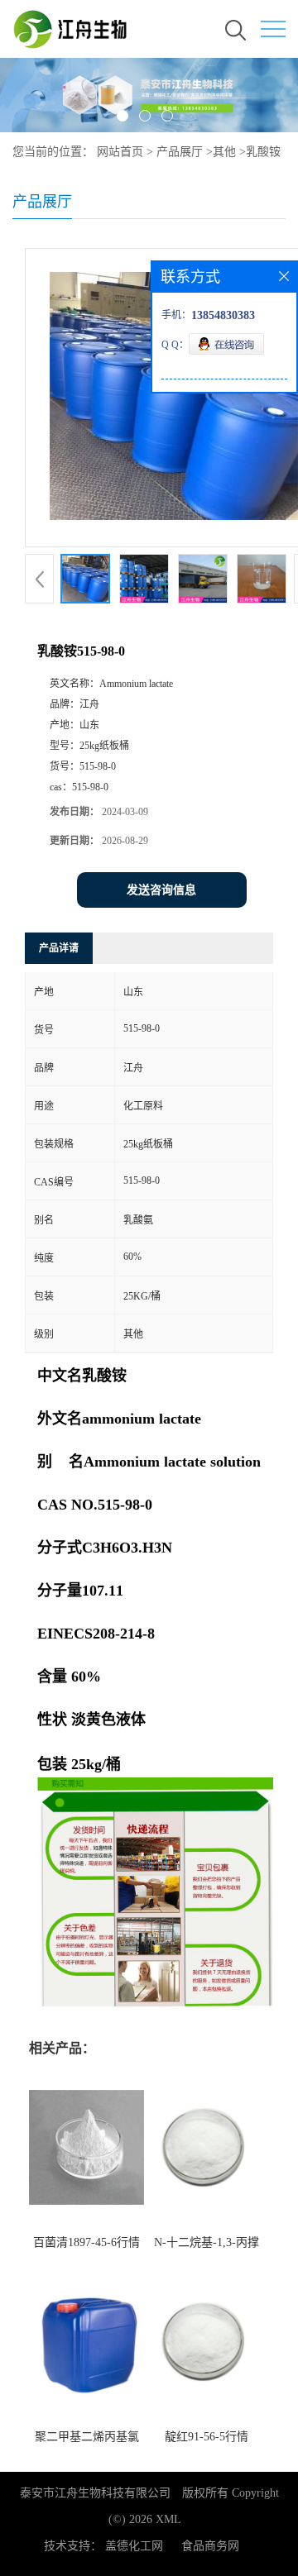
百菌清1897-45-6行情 (87, 2242)
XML (168, 2519)
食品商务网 (210, 2546)
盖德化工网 (134, 2546)
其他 (224, 152)
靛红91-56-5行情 (207, 2437)
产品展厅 (180, 152)
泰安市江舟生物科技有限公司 (95, 2493)
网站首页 (120, 152)
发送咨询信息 (161, 890)
